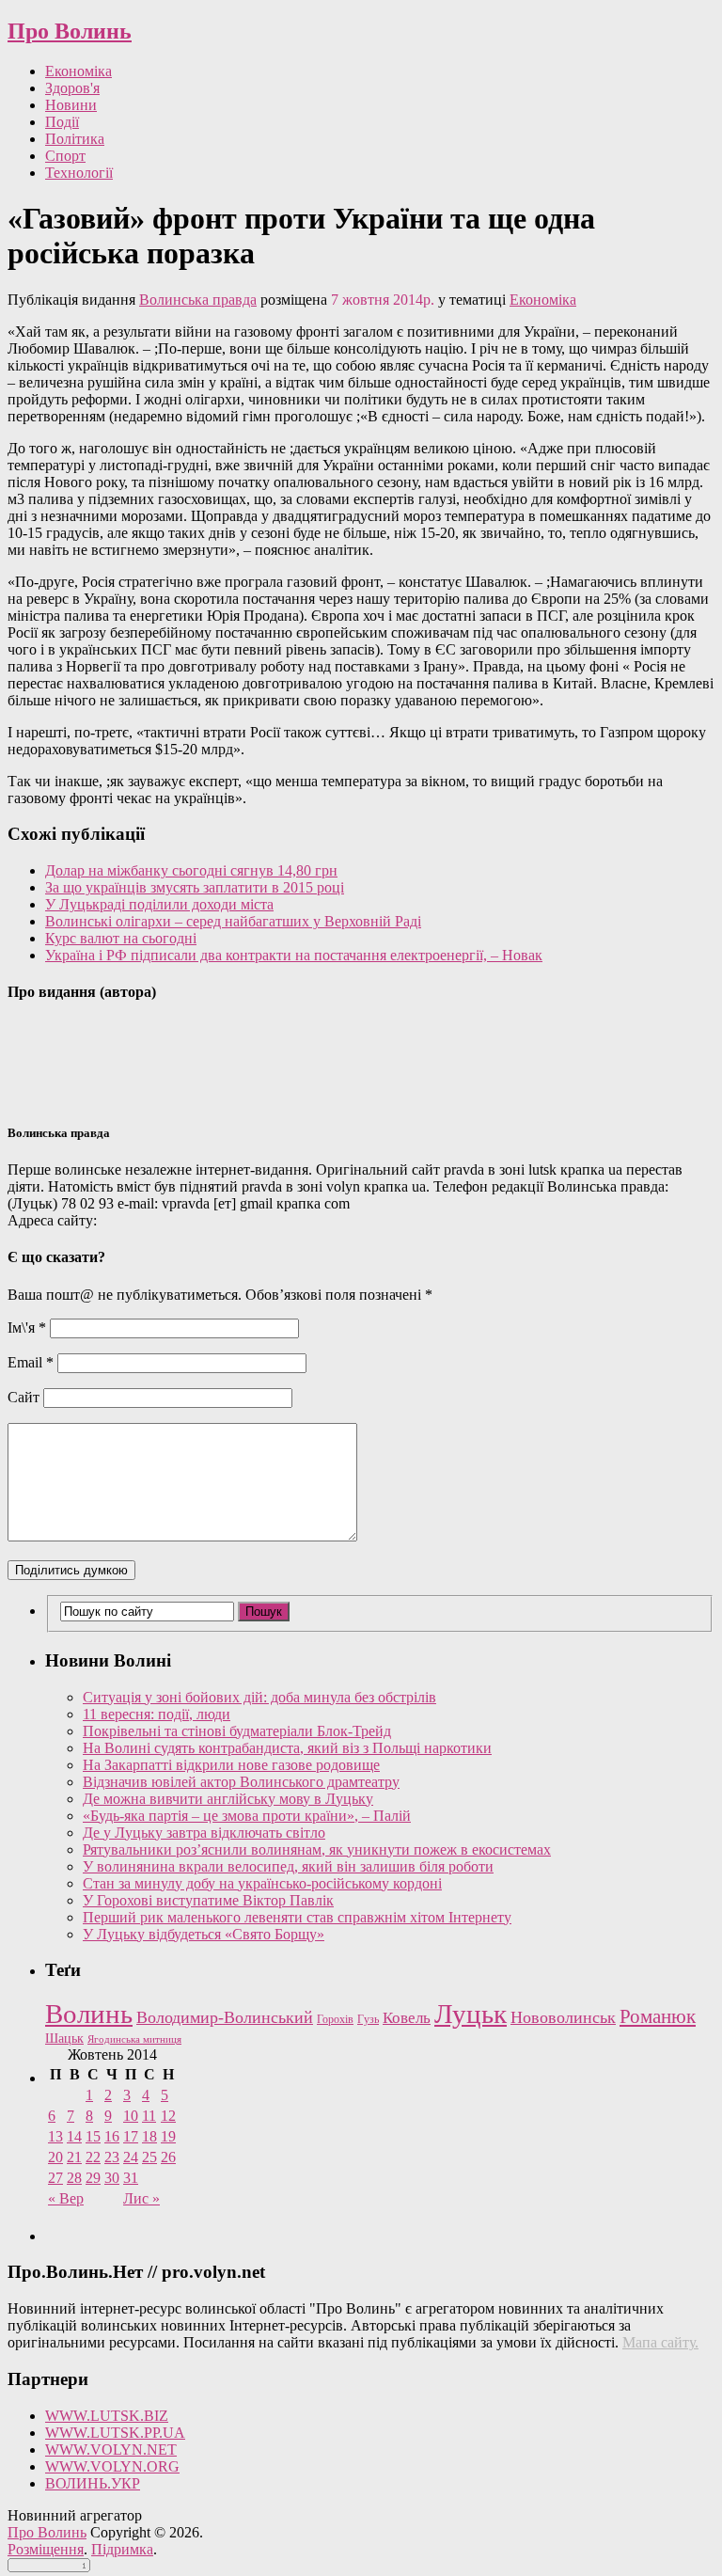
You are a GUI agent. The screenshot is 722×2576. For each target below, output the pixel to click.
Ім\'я (27, 1328)
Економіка (78, 71)
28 (74, 2178)
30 (112, 2178)
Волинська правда (198, 300)
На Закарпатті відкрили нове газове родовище (231, 1765)
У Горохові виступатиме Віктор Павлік (208, 1900)
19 (168, 2136)
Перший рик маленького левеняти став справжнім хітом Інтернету (297, 1917)
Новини (71, 105)
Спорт (65, 156)
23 (112, 2157)
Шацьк (64, 2039)
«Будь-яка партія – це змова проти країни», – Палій (247, 1816)
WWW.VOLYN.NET (111, 2450)
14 (74, 2136)
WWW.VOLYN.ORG (112, 2466)
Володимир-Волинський (225, 2017)
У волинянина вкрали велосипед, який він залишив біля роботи (288, 1866)
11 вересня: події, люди (157, 1714)
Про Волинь (70, 31)
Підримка (122, 2549)
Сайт (24, 1397)
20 (55, 2157)
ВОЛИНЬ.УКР (93, 2483)
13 (55, 2136)
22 (93, 2157)
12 (168, 2116)
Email (31, 1362)
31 (131, 2178)
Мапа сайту (659, 2342)
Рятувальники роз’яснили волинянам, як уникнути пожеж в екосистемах (317, 1849)
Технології (79, 173)
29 (93, 2178)
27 (55, 2178)
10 (131, 2116)
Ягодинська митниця (134, 2039)
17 (131, 2136)
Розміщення (46, 2549)
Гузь (368, 2020)
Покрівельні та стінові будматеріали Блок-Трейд (237, 1731)
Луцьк (471, 2014)
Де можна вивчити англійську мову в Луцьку (228, 1799)
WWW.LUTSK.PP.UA (115, 2433)
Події (62, 122)
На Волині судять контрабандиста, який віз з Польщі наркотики (287, 1748)
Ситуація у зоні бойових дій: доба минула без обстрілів (259, 1697)
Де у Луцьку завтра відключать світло (204, 1833)
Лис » (141, 2198)
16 (112, 2136)
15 (93, 2136)
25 (149, 2157)
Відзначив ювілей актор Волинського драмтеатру (241, 1782)
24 (131, 2157)
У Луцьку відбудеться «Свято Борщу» (204, 1934)
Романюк (658, 2016)
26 (168, 2157)
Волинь (89, 2014)
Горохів (335, 2019)
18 (149, 2136)
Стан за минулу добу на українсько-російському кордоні (262, 1883)
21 (74, 2157)
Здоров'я (72, 88)
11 (149, 2116)
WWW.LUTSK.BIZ (107, 2416)
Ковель (407, 2018)
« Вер (66, 2198)
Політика (75, 139)
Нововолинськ (563, 2017)
